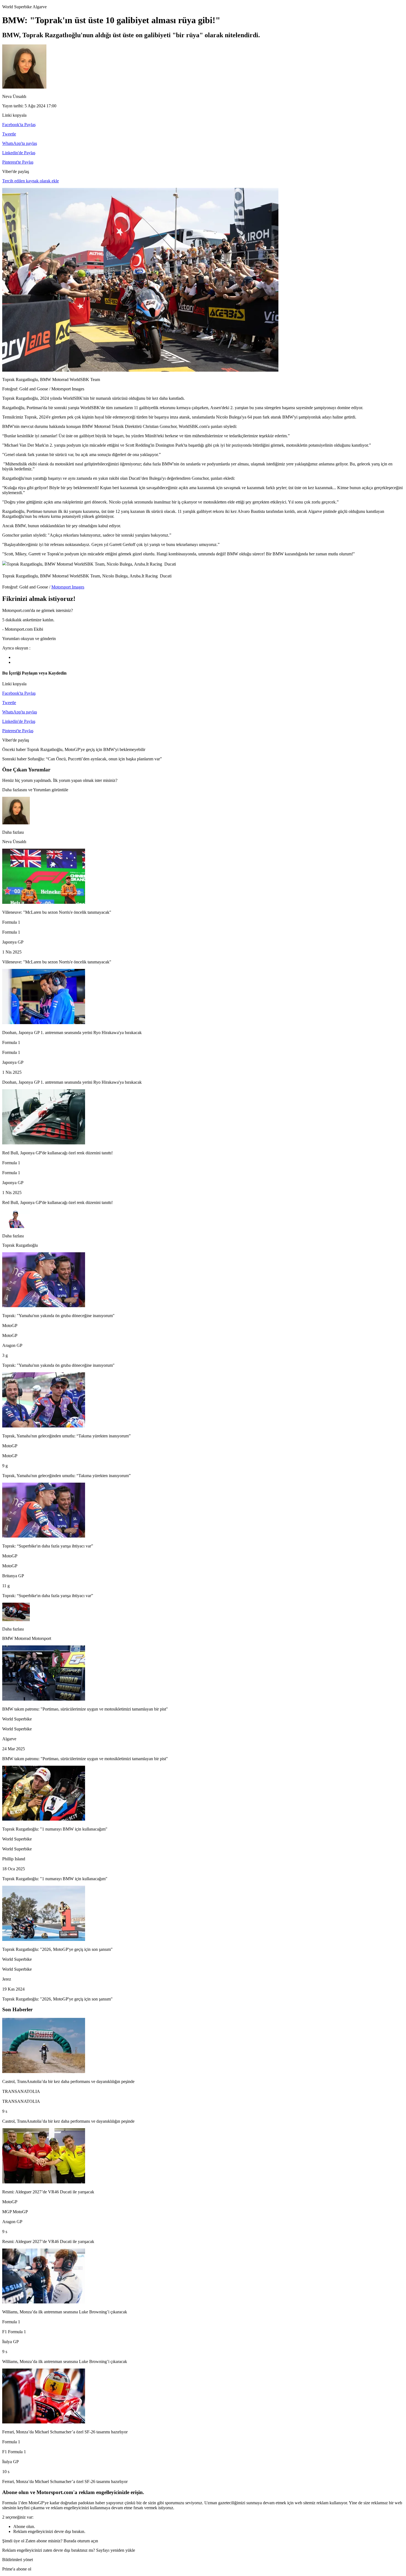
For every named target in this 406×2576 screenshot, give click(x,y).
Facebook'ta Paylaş (19, 125)
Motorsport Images (68, 587)
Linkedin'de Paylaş (19, 153)
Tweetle (9, 134)
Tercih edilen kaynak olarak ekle (31, 181)
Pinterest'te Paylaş (18, 162)
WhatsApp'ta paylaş (20, 143)
